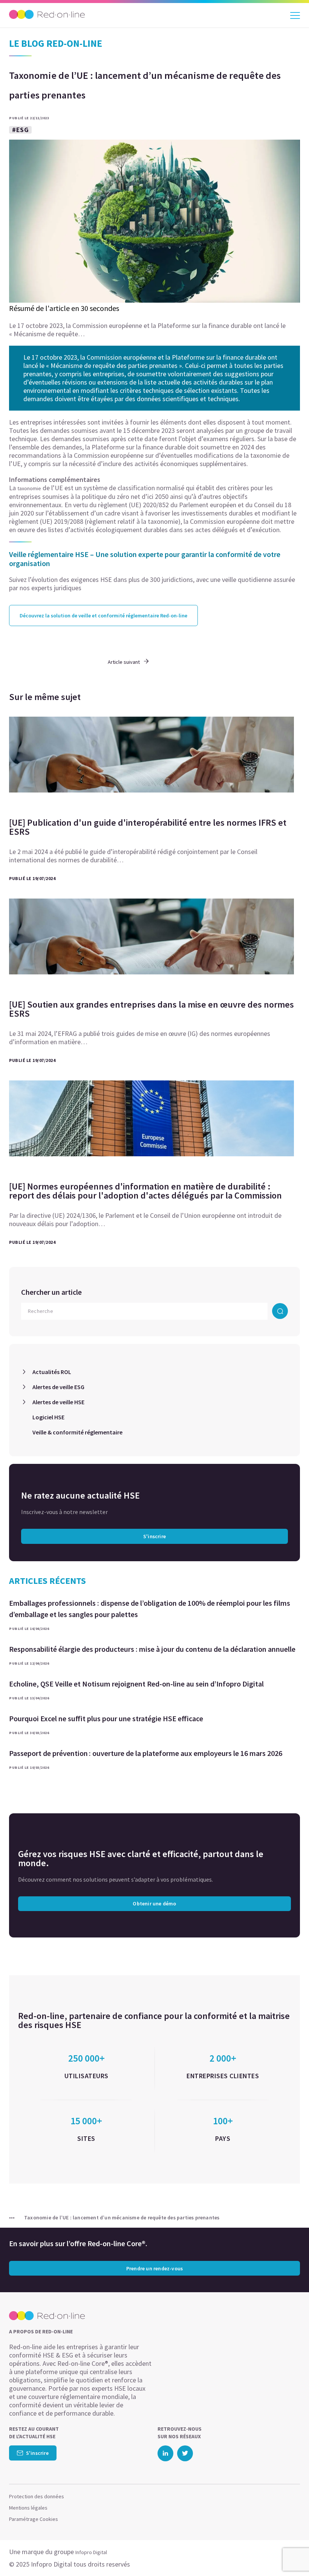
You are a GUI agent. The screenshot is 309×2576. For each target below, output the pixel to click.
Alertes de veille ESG (58, 1387)
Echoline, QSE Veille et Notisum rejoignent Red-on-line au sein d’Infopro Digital (136, 1684)
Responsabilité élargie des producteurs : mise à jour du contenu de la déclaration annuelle (152, 1649)
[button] (290, 2555)
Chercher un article (51, 1292)
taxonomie (29, 488)
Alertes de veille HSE (58, 1402)
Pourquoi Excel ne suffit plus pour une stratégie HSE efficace (106, 1718)
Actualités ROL (52, 1372)
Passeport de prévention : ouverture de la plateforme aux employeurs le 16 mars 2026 (146, 1753)
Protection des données (37, 2496)
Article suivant (124, 662)
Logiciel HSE (48, 1417)
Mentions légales (28, 2508)
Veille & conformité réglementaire (77, 1432)
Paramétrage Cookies (34, 2519)
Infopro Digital (91, 2552)
